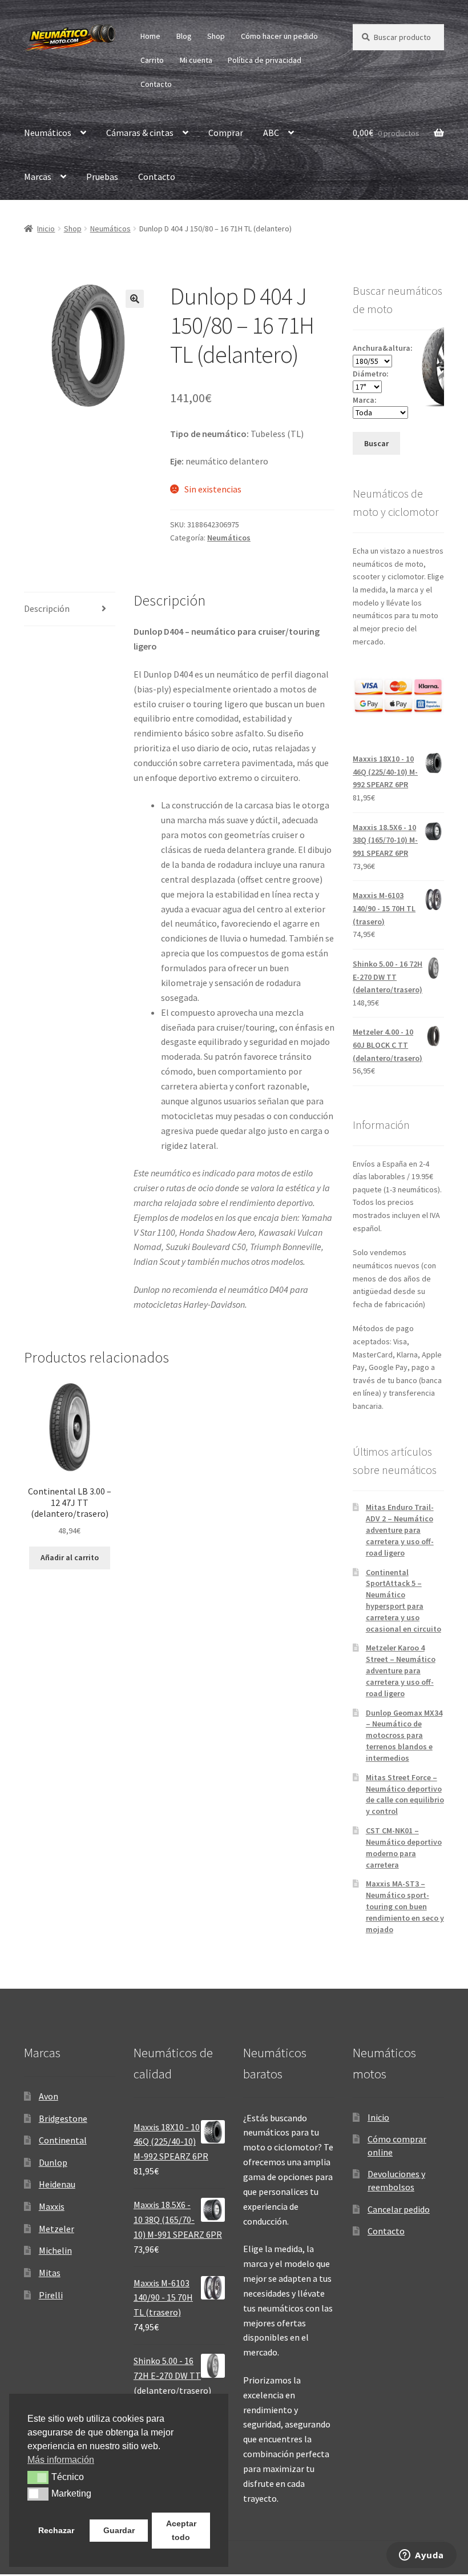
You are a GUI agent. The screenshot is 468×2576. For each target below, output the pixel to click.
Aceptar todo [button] (181, 2530)
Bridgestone (63, 2118)
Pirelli (51, 2295)
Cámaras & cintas (140, 133)
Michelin (55, 2250)
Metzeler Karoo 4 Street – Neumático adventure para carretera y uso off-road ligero (401, 1670)
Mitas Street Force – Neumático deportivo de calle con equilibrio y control (405, 1794)
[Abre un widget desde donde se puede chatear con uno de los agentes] (421, 2556)
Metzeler (57, 2229)
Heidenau (57, 2184)
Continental (63, 2140)
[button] (135, 299)
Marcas (38, 177)
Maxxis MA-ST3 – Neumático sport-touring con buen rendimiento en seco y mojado (405, 1906)
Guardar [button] (119, 2530)
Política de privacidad (265, 60)
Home (150, 36)
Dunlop (53, 2162)
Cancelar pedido (399, 2209)
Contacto (156, 84)
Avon (49, 2096)
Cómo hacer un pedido (279, 36)
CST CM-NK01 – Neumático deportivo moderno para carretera (404, 1847)
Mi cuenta (196, 60)
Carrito (152, 60)
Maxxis (52, 2206)
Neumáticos (48, 133)
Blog (184, 36)
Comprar (226, 133)
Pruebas (102, 177)
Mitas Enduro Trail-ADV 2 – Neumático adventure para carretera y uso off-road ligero (400, 1530)
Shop (216, 36)
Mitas (50, 2273)
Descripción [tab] (47, 608)
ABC (271, 133)
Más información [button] (61, 2460)
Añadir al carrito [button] (70, 1557)
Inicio (46, 229)
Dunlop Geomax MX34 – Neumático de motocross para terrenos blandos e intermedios (404, 1735)
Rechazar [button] (56, 2530)
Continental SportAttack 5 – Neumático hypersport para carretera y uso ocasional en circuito (404, 1601)
